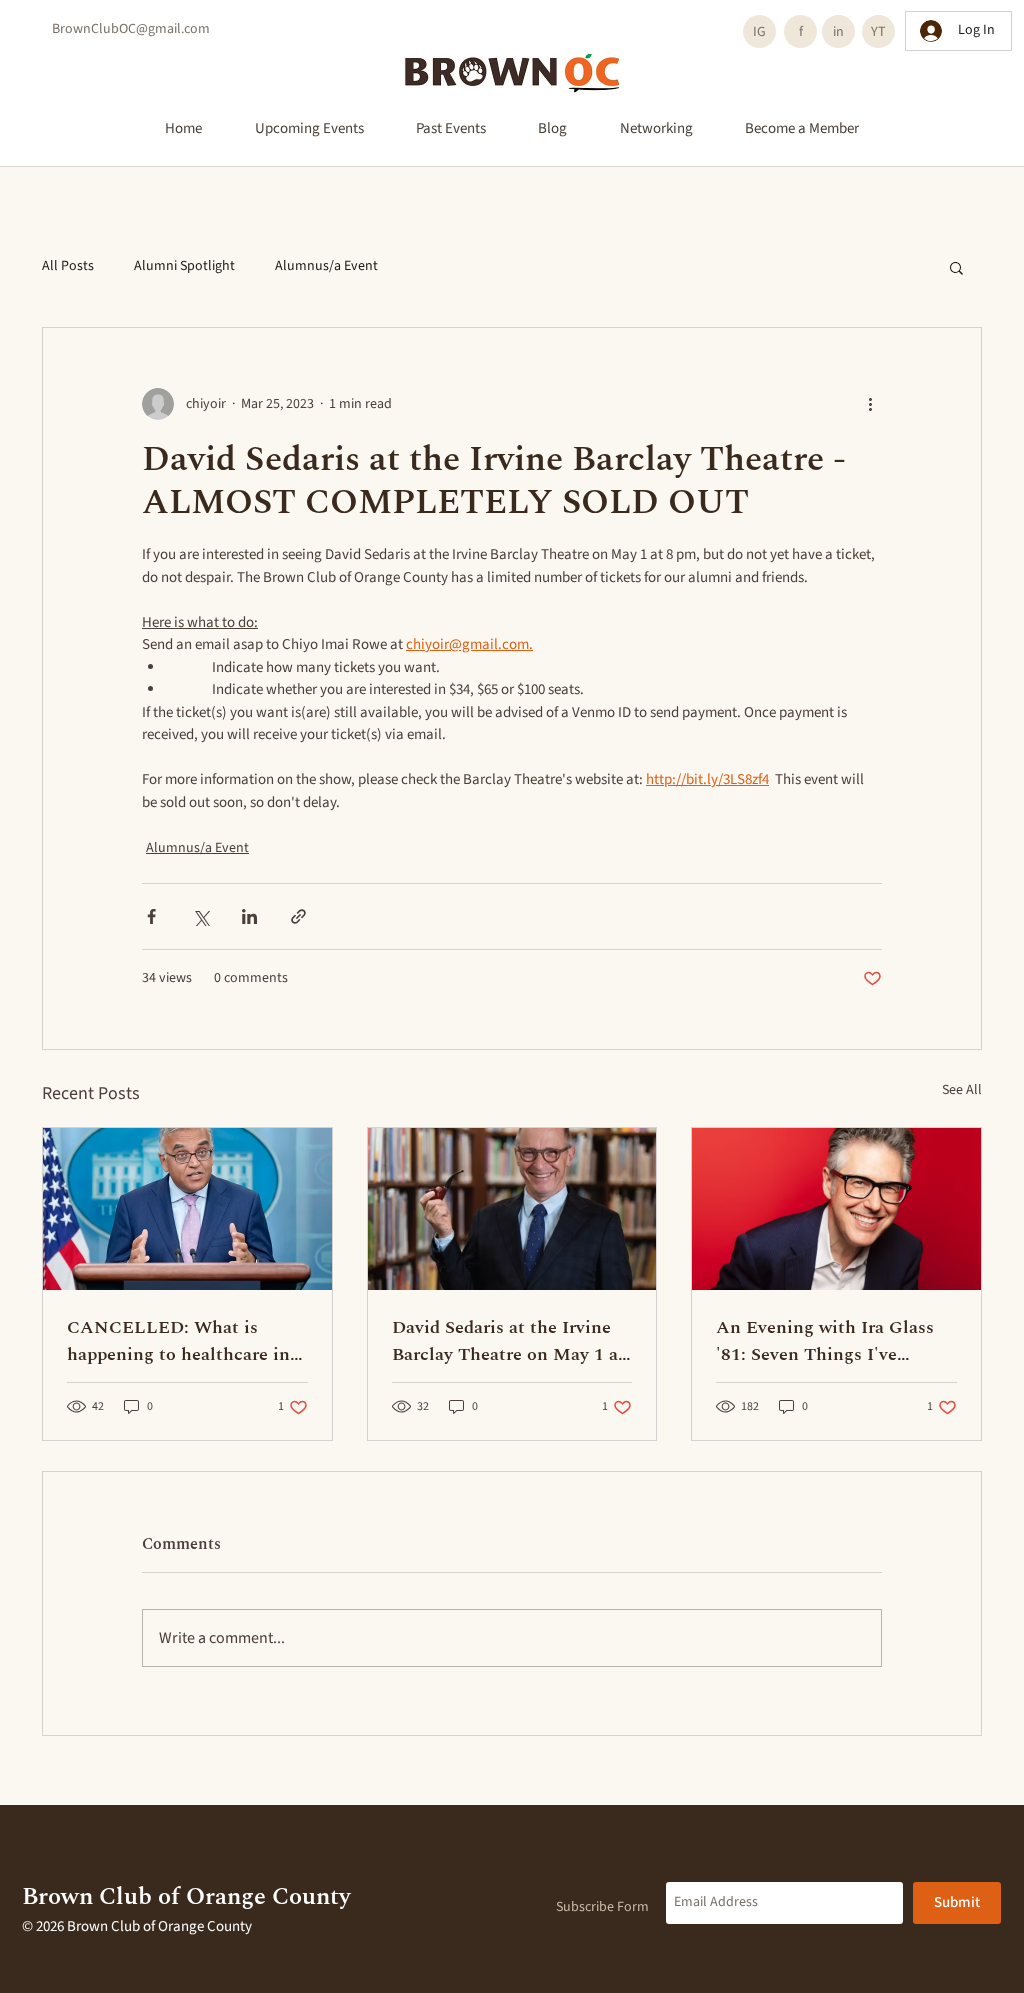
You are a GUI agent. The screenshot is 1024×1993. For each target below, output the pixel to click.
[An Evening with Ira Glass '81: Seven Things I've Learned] (836, 1209)
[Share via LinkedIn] (249, 916)
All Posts (68, 266)
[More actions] (870, 404)
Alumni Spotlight (184, 266)
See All (962, 1090)
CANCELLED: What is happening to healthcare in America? (178, 1341)
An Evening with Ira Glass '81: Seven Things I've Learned (825, 1341)
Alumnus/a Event (326, 266)
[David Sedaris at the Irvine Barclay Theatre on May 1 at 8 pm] (512, 1209)
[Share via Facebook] (151, 916)
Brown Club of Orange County (186, 1897)
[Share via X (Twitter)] (200, 916)
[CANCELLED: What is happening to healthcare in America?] (187, 1209)
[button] (956, 267)
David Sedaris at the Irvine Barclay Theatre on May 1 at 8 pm (508, 1341)
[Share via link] (298, 916)
